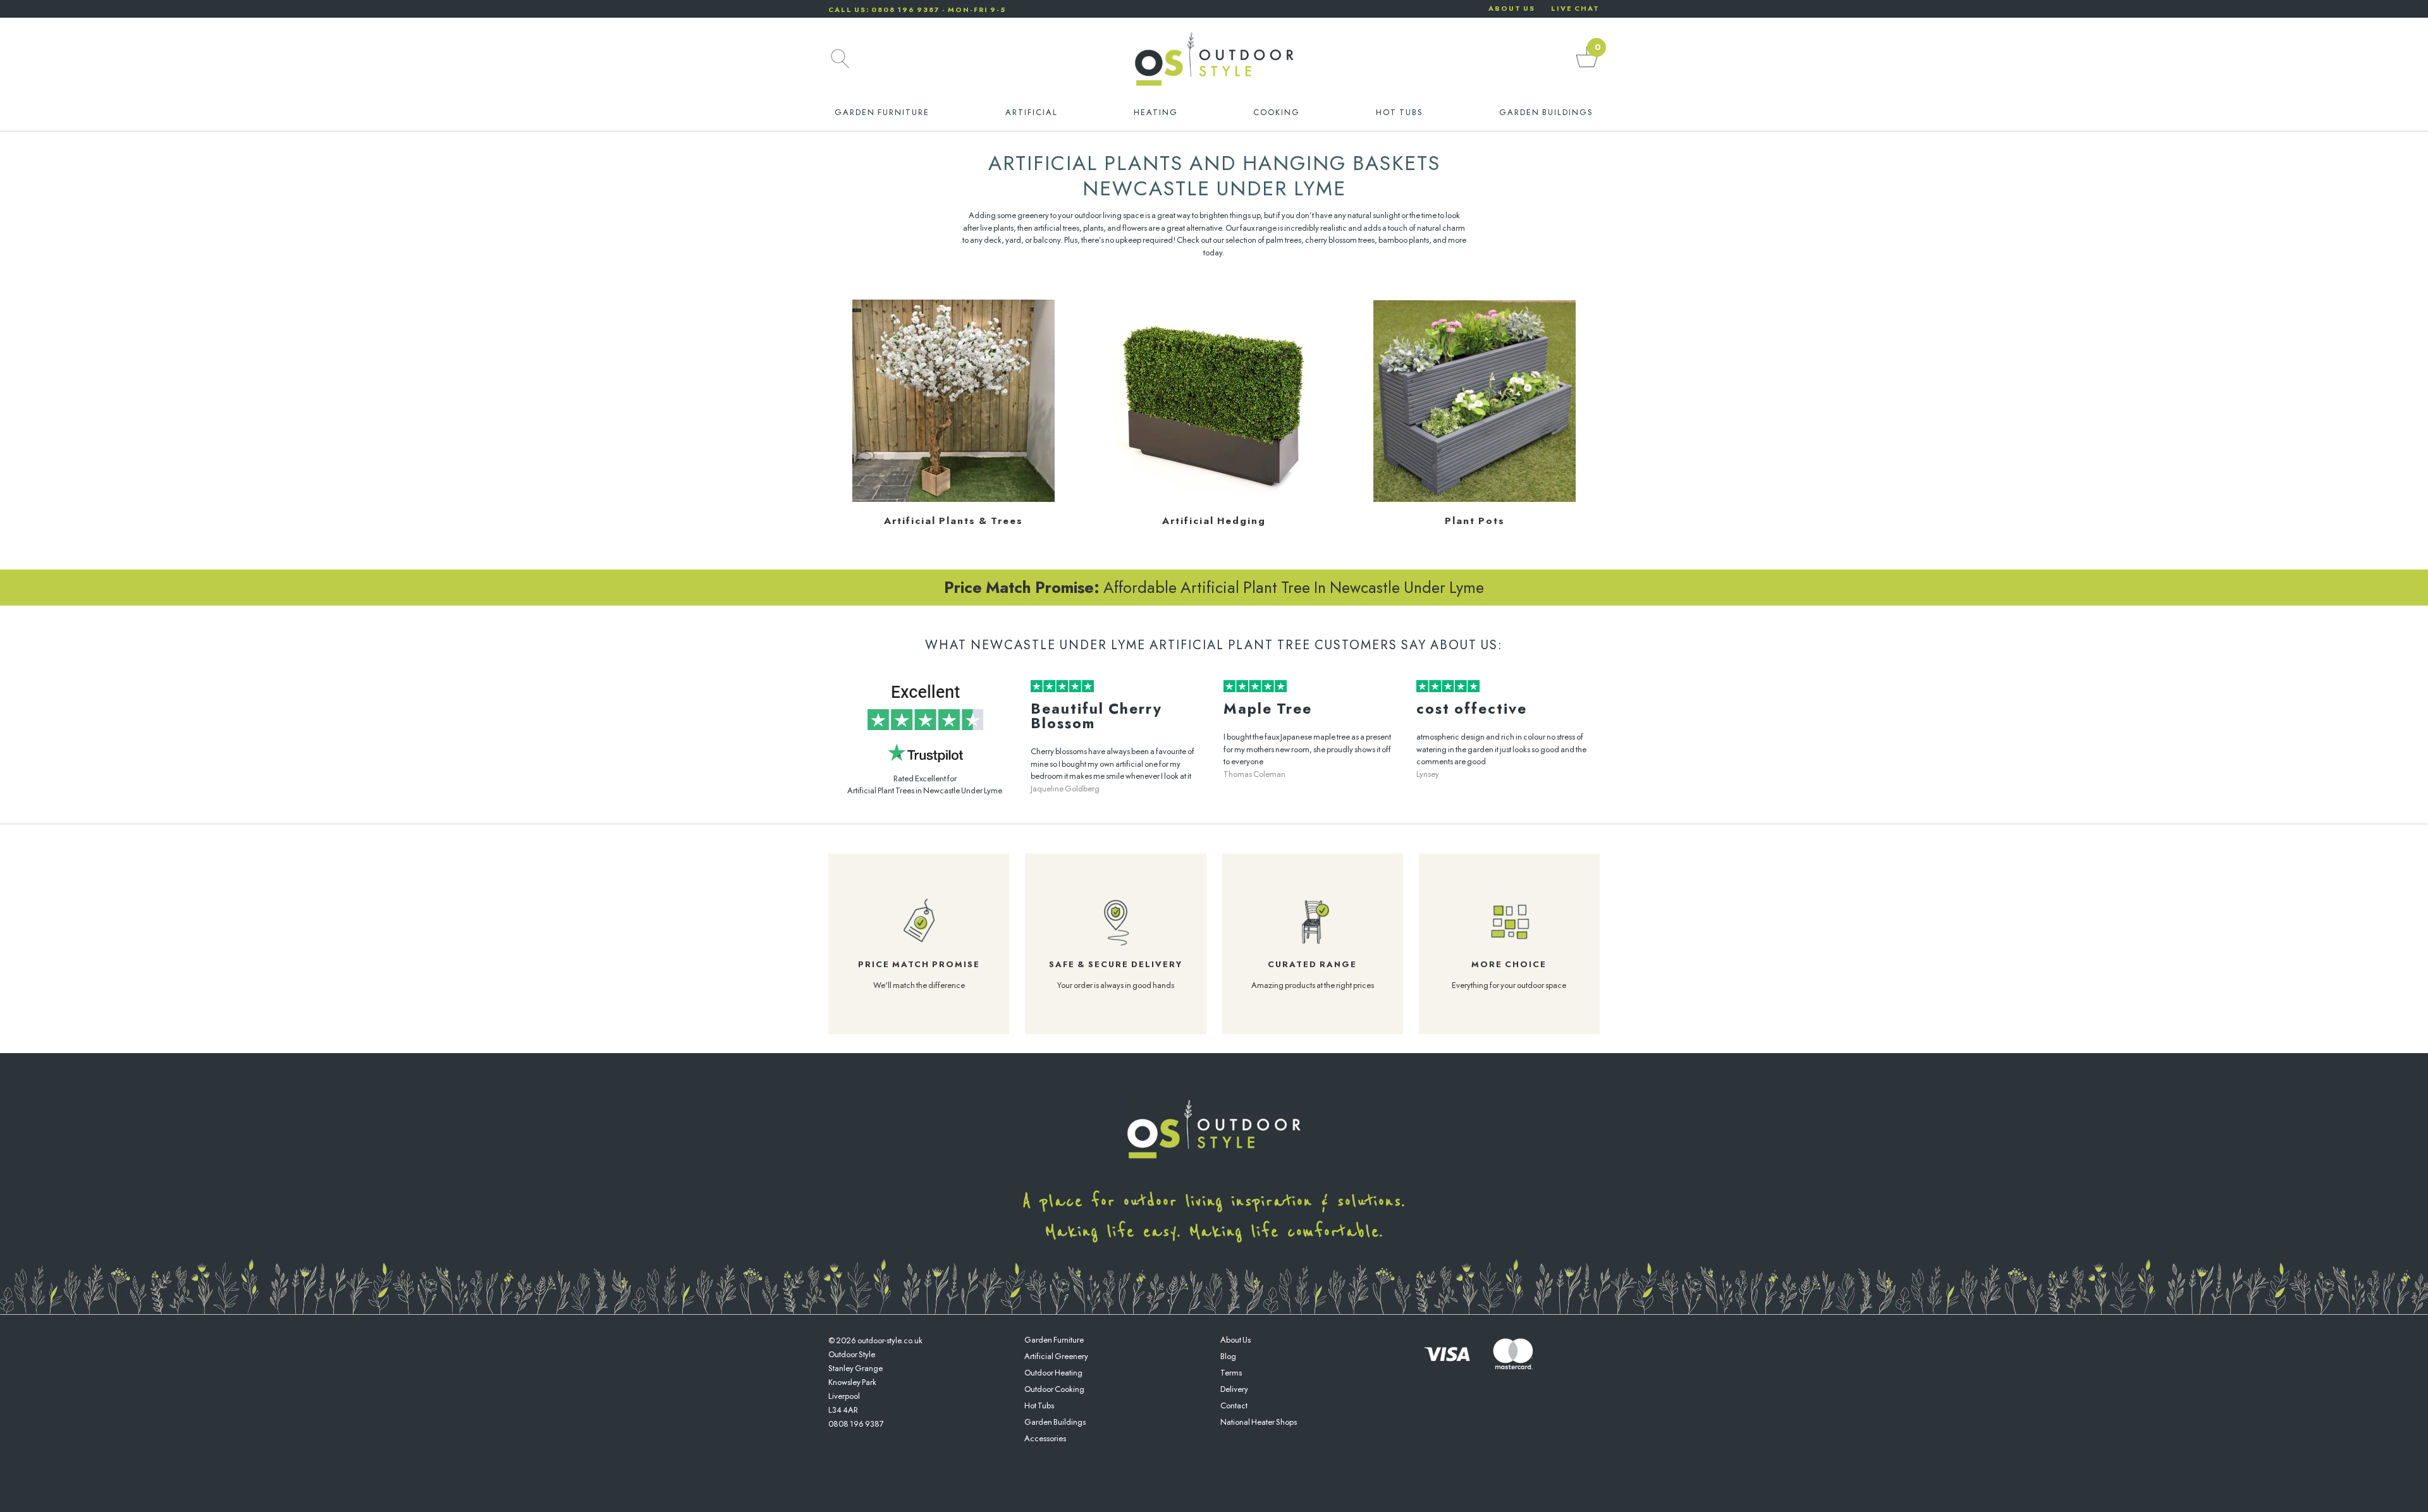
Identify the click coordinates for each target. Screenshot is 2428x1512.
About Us (1235, 1340)
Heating (1156, 112)
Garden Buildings (1546, 112)
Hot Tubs (1400, 112)
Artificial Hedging (1214, 521)
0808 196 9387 (856, 1424)
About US (1512, 8)
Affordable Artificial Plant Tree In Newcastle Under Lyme (1214, 587)
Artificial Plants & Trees (953, 521)
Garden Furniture (882, 112)
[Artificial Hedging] (1214, 499)
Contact (1234, 1405)
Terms (1231, 1373)
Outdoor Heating (1053, 1373)
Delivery (1234, 1389)
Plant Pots (1475, 521)
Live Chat (1575, 8)
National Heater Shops (1259, 1422)
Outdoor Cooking (1054, 1389)
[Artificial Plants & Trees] (953, 499)
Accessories (1045, 1438)
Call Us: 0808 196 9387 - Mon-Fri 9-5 (917, 9)
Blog (1228, 1356)
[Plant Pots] (1475, 499)
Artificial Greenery (1056, 1356)
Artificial (1032, 112)
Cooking (1277, 112)
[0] (1587, 67)
